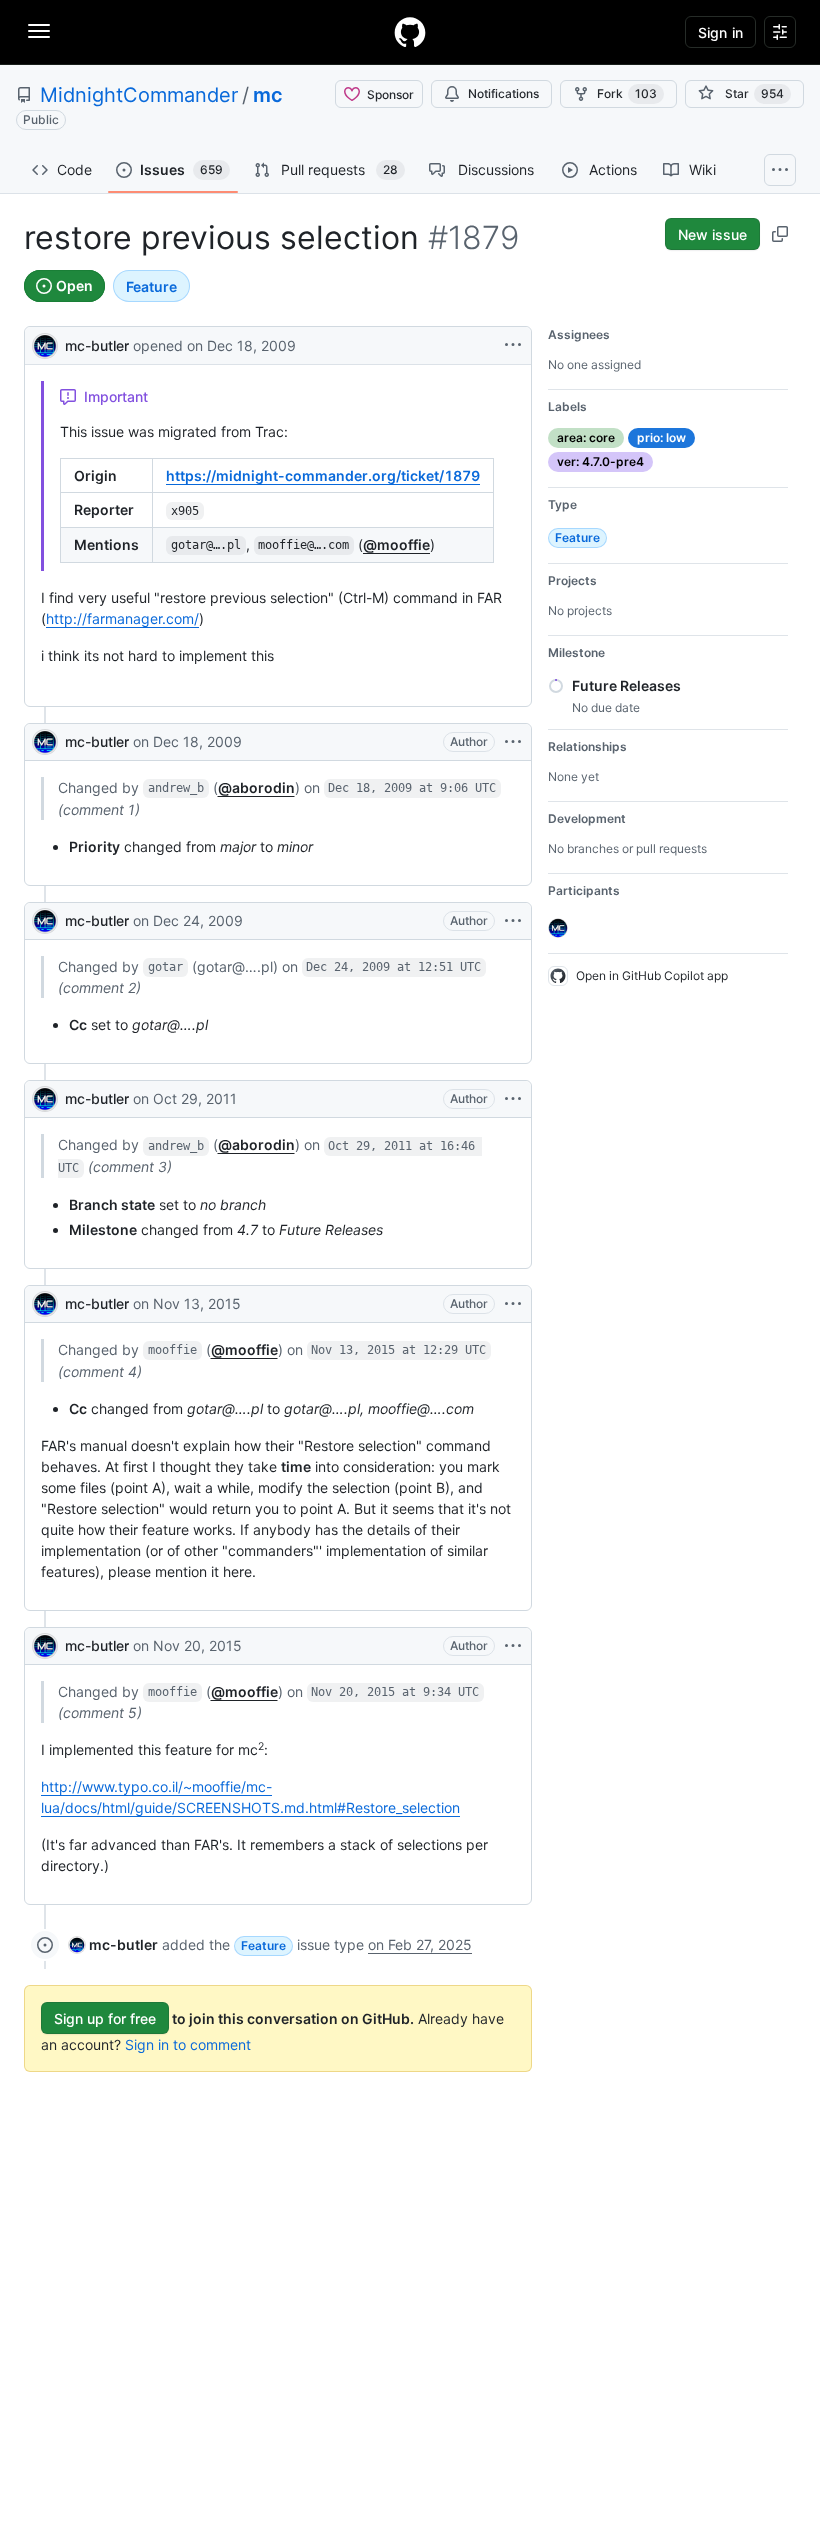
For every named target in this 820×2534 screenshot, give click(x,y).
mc (268, 95)
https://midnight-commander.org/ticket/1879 (323, 475)
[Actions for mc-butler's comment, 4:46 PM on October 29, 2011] (513, 1099)
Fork (627, 93)
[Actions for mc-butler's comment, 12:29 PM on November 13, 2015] (513, 1304)
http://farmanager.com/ (122, 618)
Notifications (503, 93)
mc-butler (97, 345)
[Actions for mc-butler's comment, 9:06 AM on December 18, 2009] (513, 742)
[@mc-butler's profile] (45, 343)
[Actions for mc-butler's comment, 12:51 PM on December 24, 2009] (513, 921)
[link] (113, 1944)
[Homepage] (410, 32)
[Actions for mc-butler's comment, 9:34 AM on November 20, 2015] (513, 1646)
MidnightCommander (139, 95)
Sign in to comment (188, 2044)
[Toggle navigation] (39, 31)
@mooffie (396, 544)
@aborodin (256, 787)
